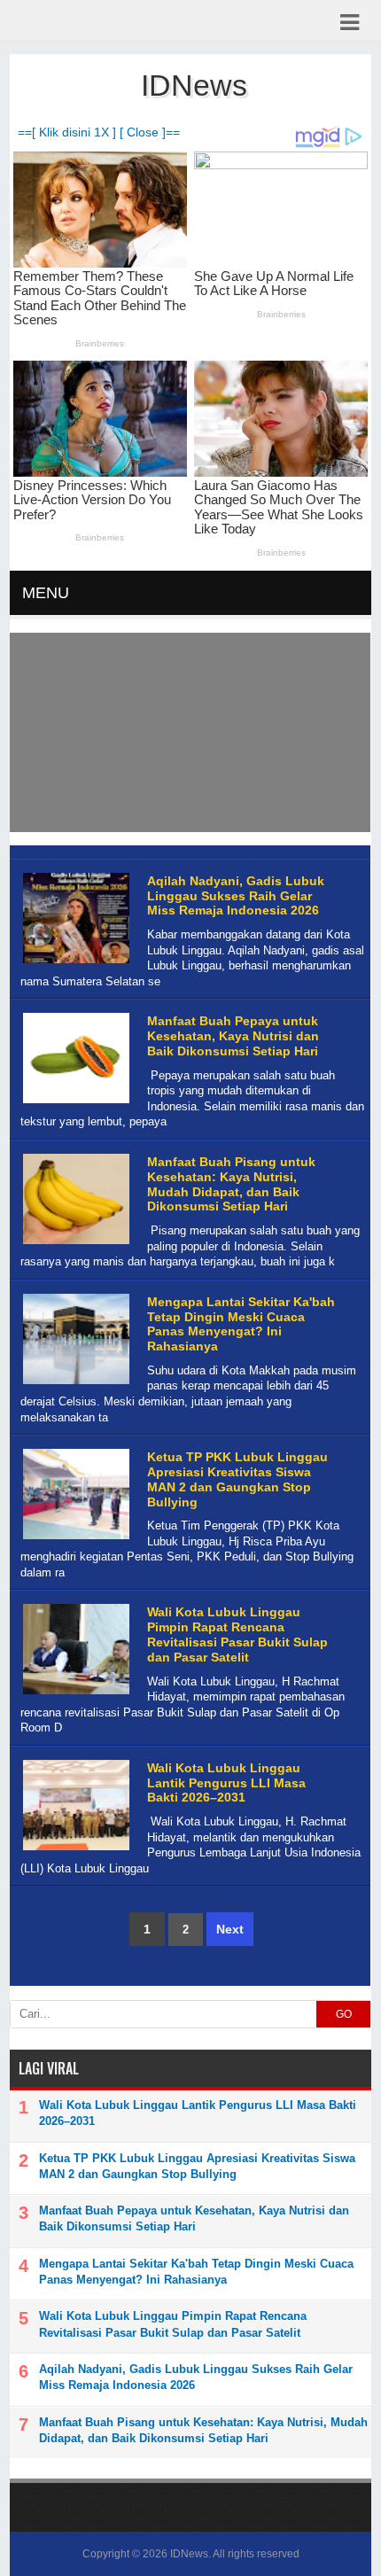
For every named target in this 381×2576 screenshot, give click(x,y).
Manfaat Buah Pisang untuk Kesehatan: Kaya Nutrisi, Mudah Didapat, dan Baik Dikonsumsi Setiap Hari (231, 1184)
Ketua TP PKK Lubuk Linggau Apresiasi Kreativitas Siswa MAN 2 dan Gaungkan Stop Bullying (237, 1479)
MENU (46, 593)
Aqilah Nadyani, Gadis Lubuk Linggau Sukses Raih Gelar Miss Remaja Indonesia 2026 (236, 896)
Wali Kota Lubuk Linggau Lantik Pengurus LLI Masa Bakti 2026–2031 (226, 1783)
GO (344, 2014)
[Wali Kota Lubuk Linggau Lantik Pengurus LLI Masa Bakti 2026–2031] (74, 1851)
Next (230, 1929)
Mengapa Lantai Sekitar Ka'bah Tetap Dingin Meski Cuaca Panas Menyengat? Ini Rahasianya (241, 1324)
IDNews (189, 2554)
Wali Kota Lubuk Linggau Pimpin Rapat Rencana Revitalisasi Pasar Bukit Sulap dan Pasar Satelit (237, 1634)
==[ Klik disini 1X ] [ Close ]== (99, 132)
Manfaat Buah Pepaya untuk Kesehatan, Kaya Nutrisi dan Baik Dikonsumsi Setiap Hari (233, 1036)
